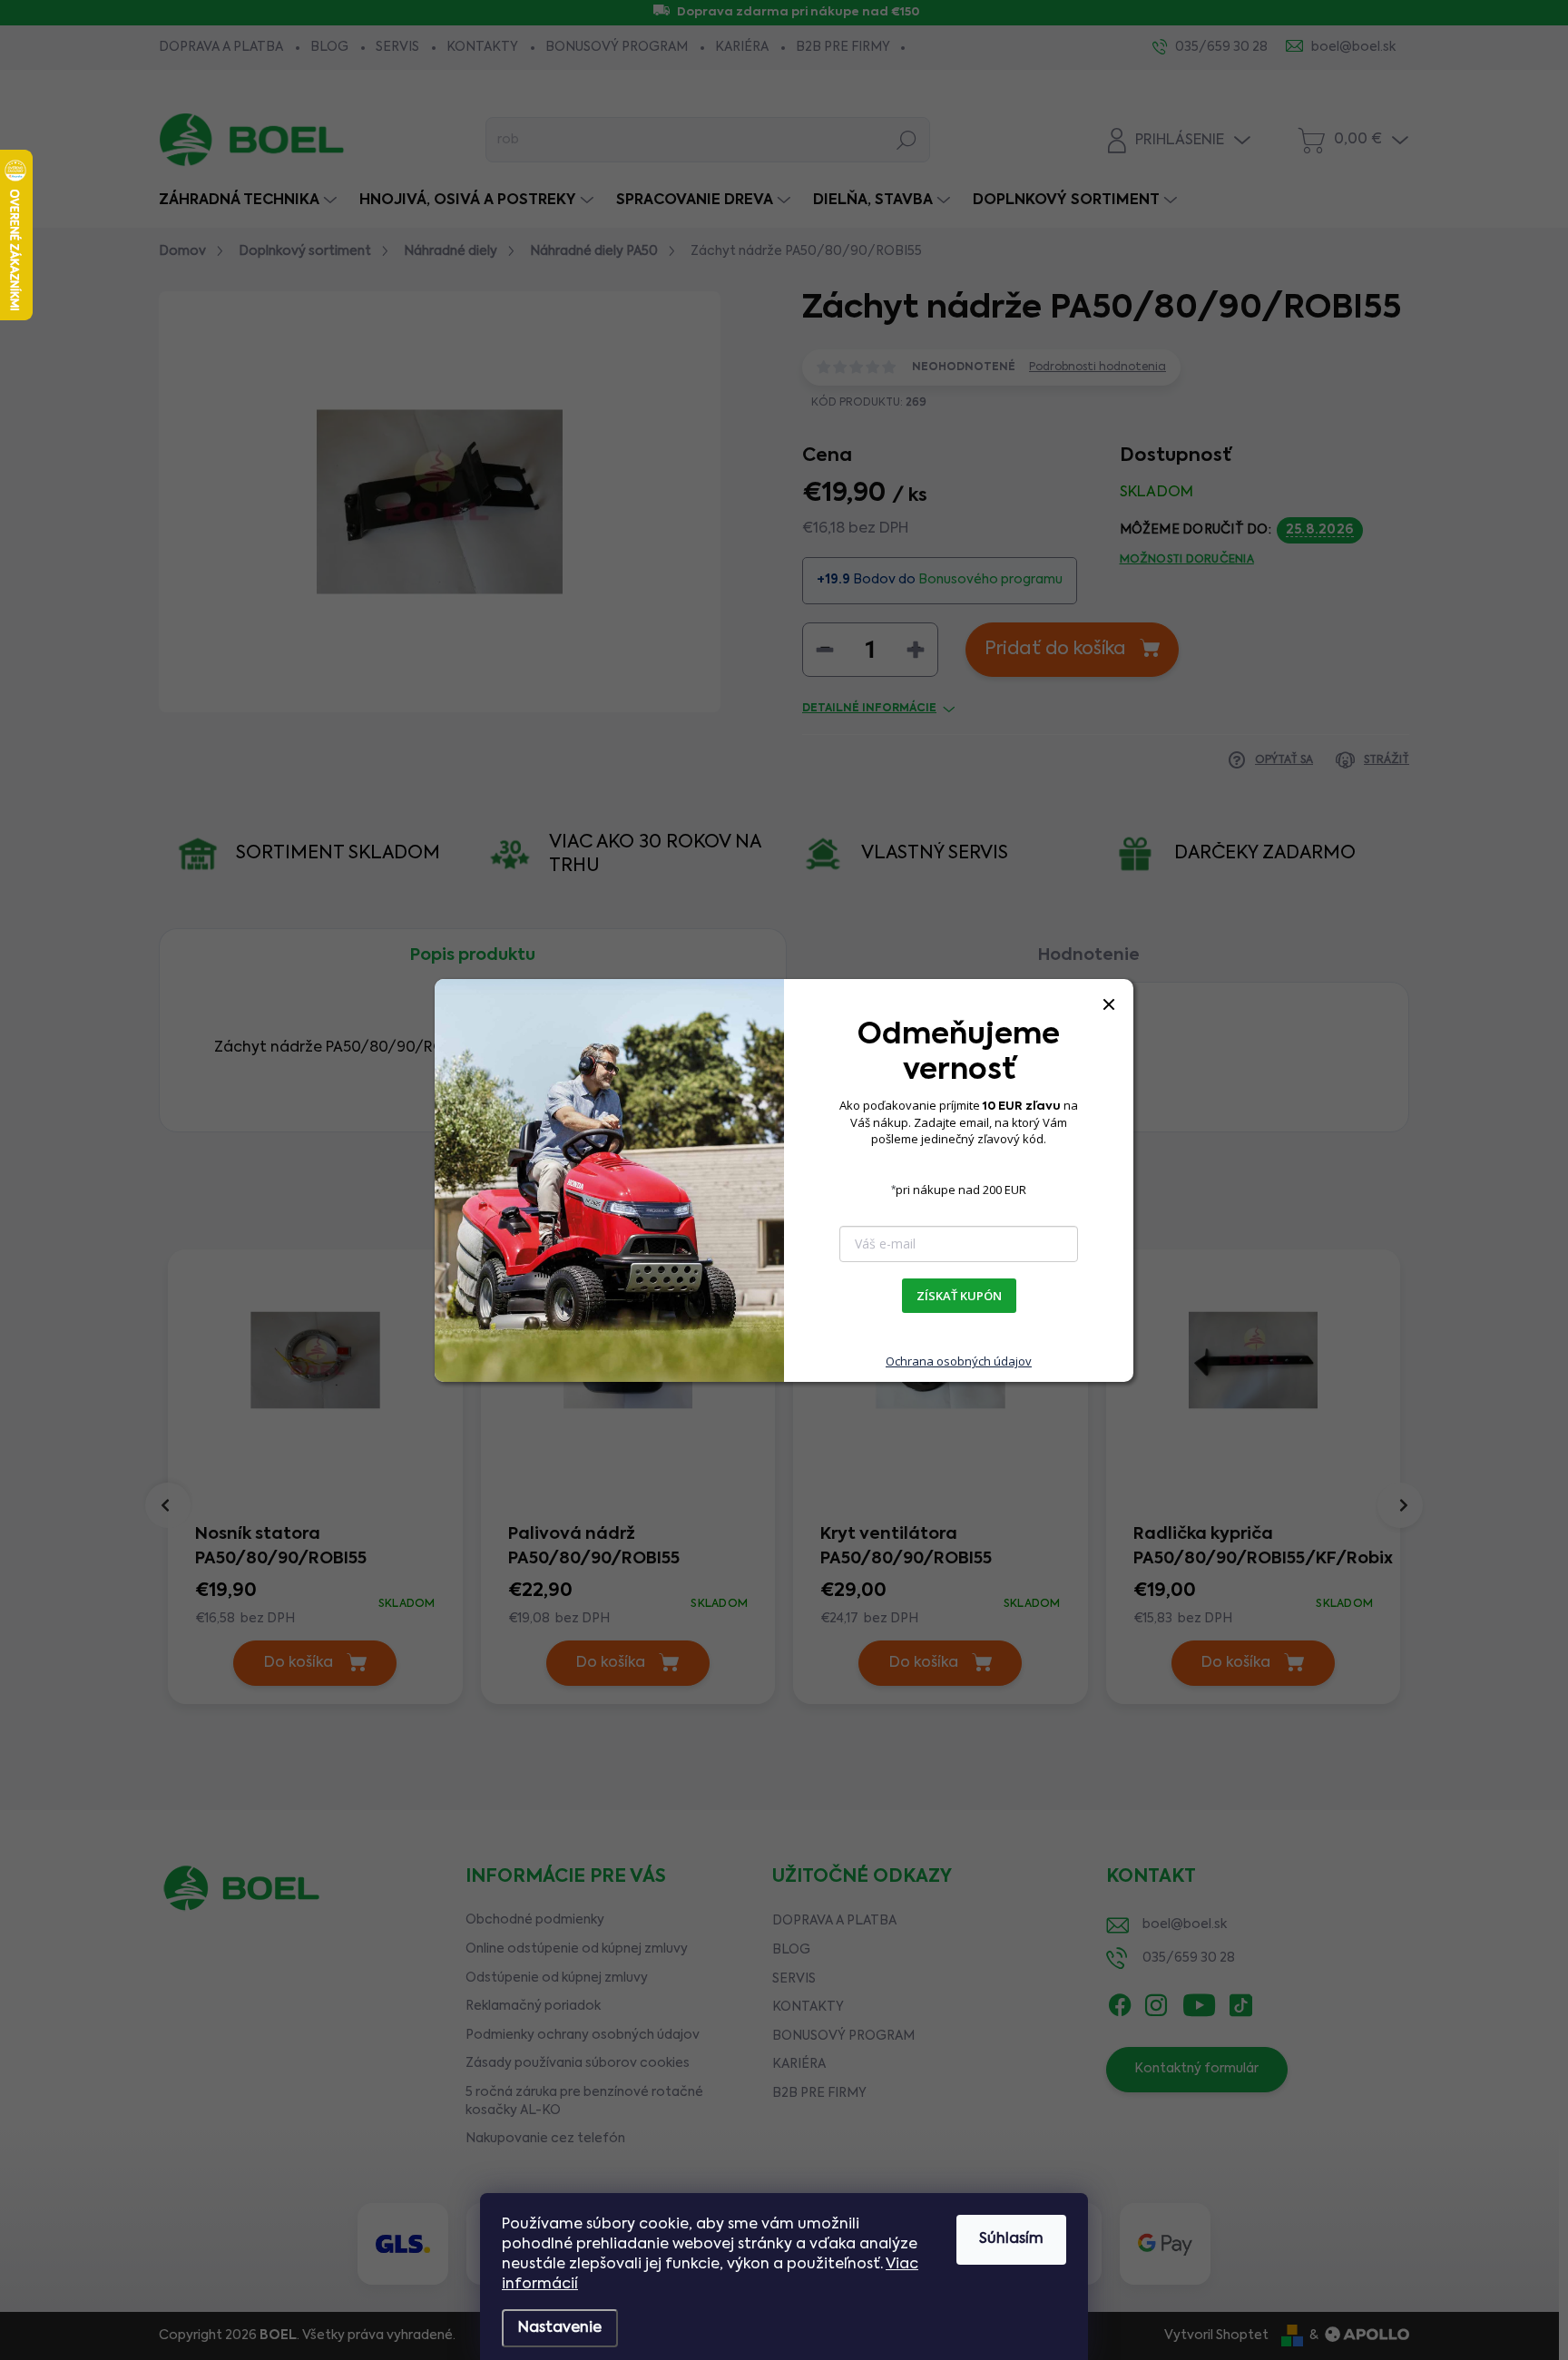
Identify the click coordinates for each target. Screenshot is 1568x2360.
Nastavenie (560, 2328)
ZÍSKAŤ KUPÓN (959, 1296)
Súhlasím (1011, 2239)
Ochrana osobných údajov (959, 1361)
